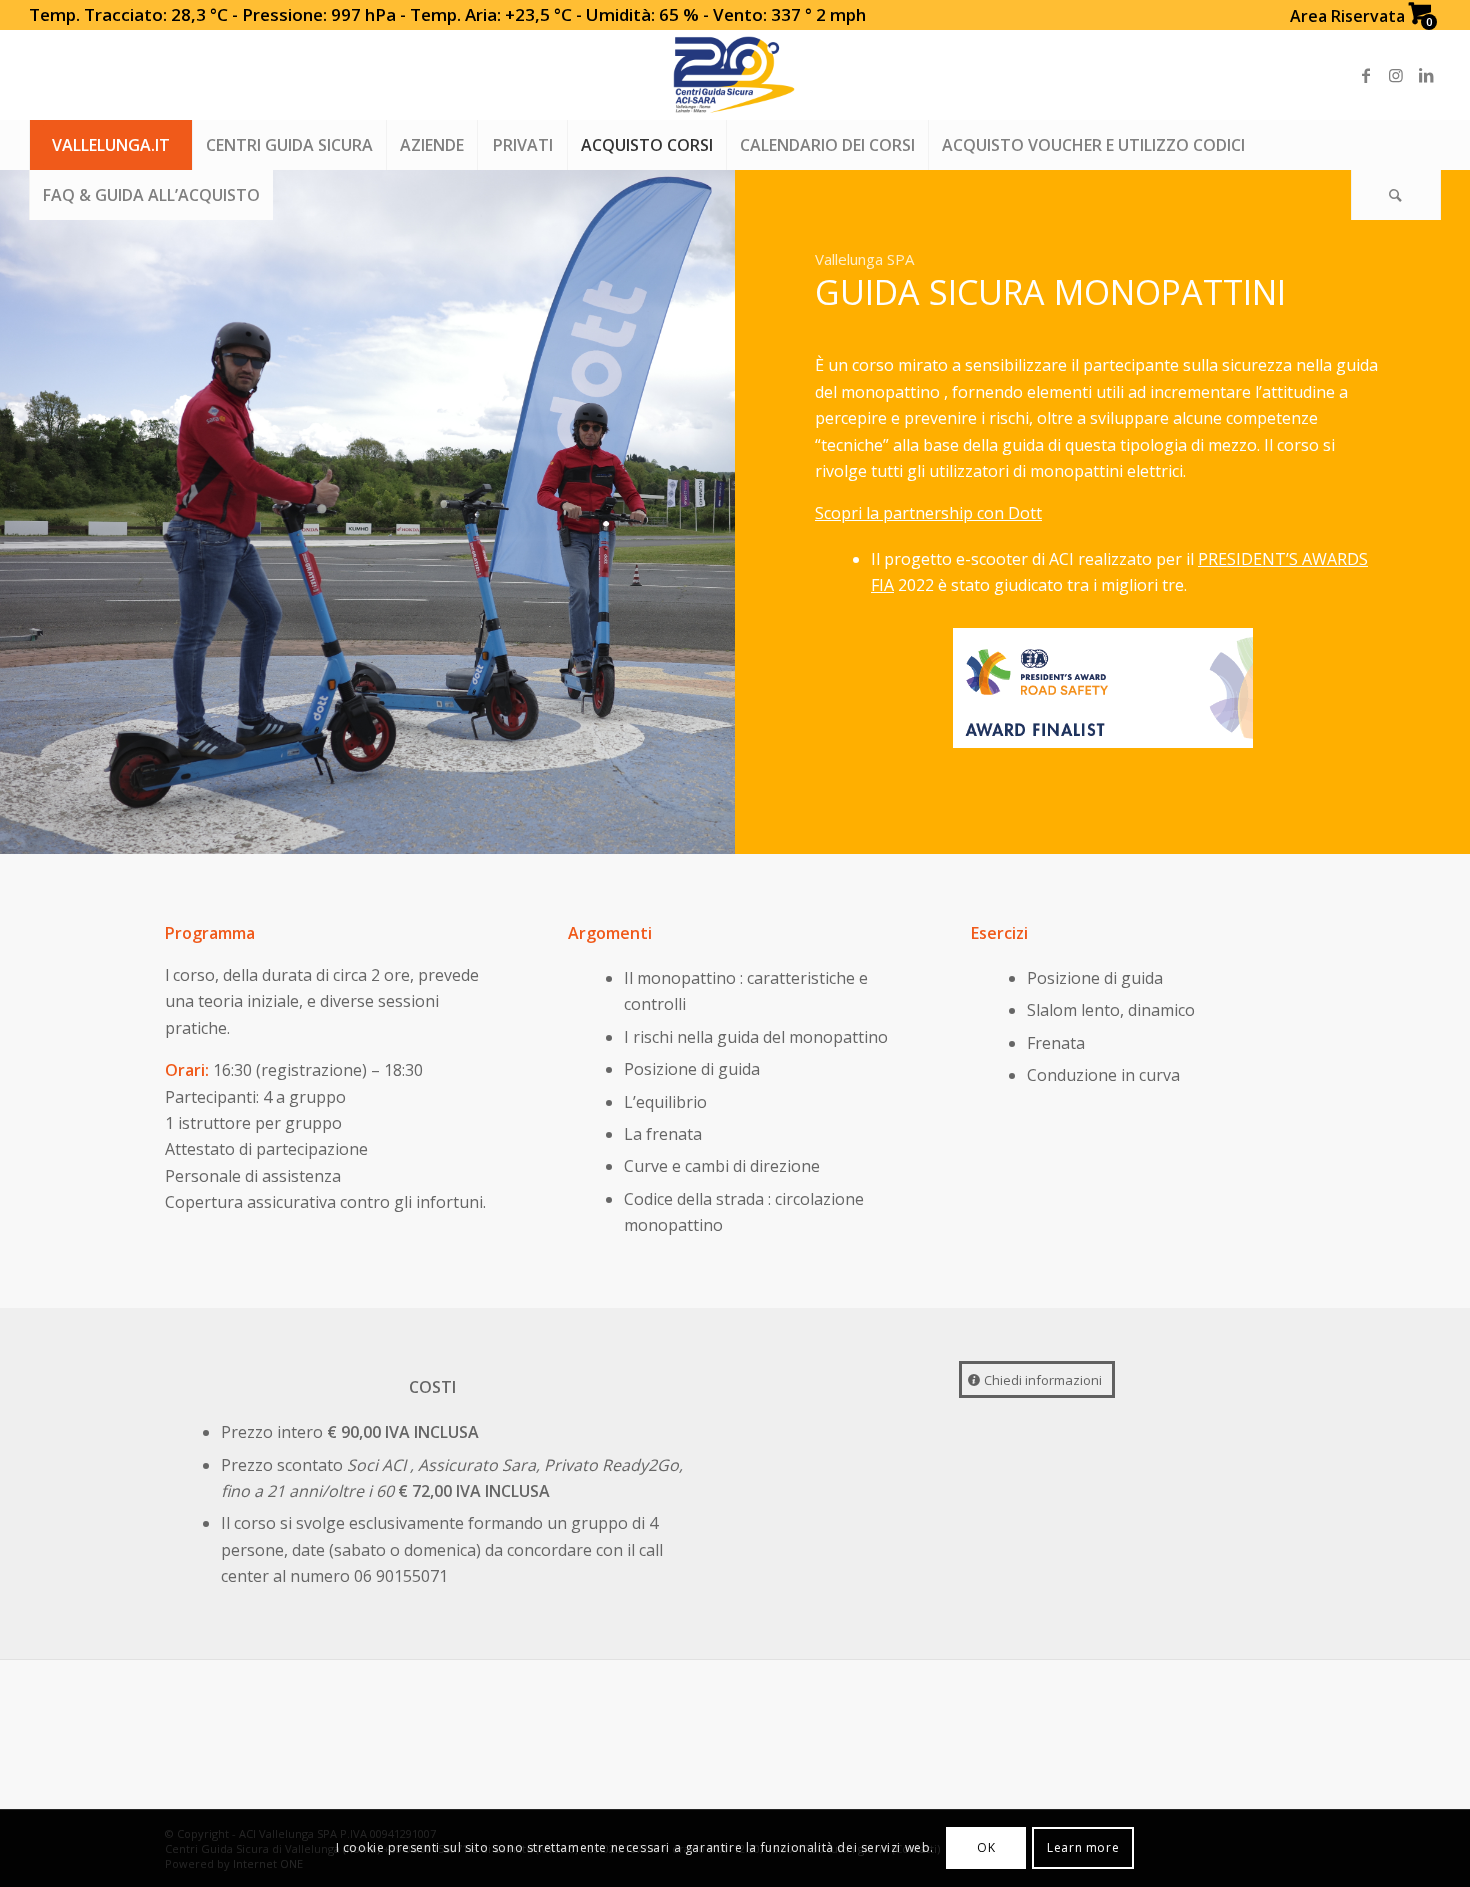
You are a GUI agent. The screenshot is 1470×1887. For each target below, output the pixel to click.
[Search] (1396, 195)
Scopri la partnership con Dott (928, 513)
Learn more (1083, 1847)
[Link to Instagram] (1396, 75)
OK (986, 1847)
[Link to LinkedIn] (1426, 75)
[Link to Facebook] (1366, 75)
